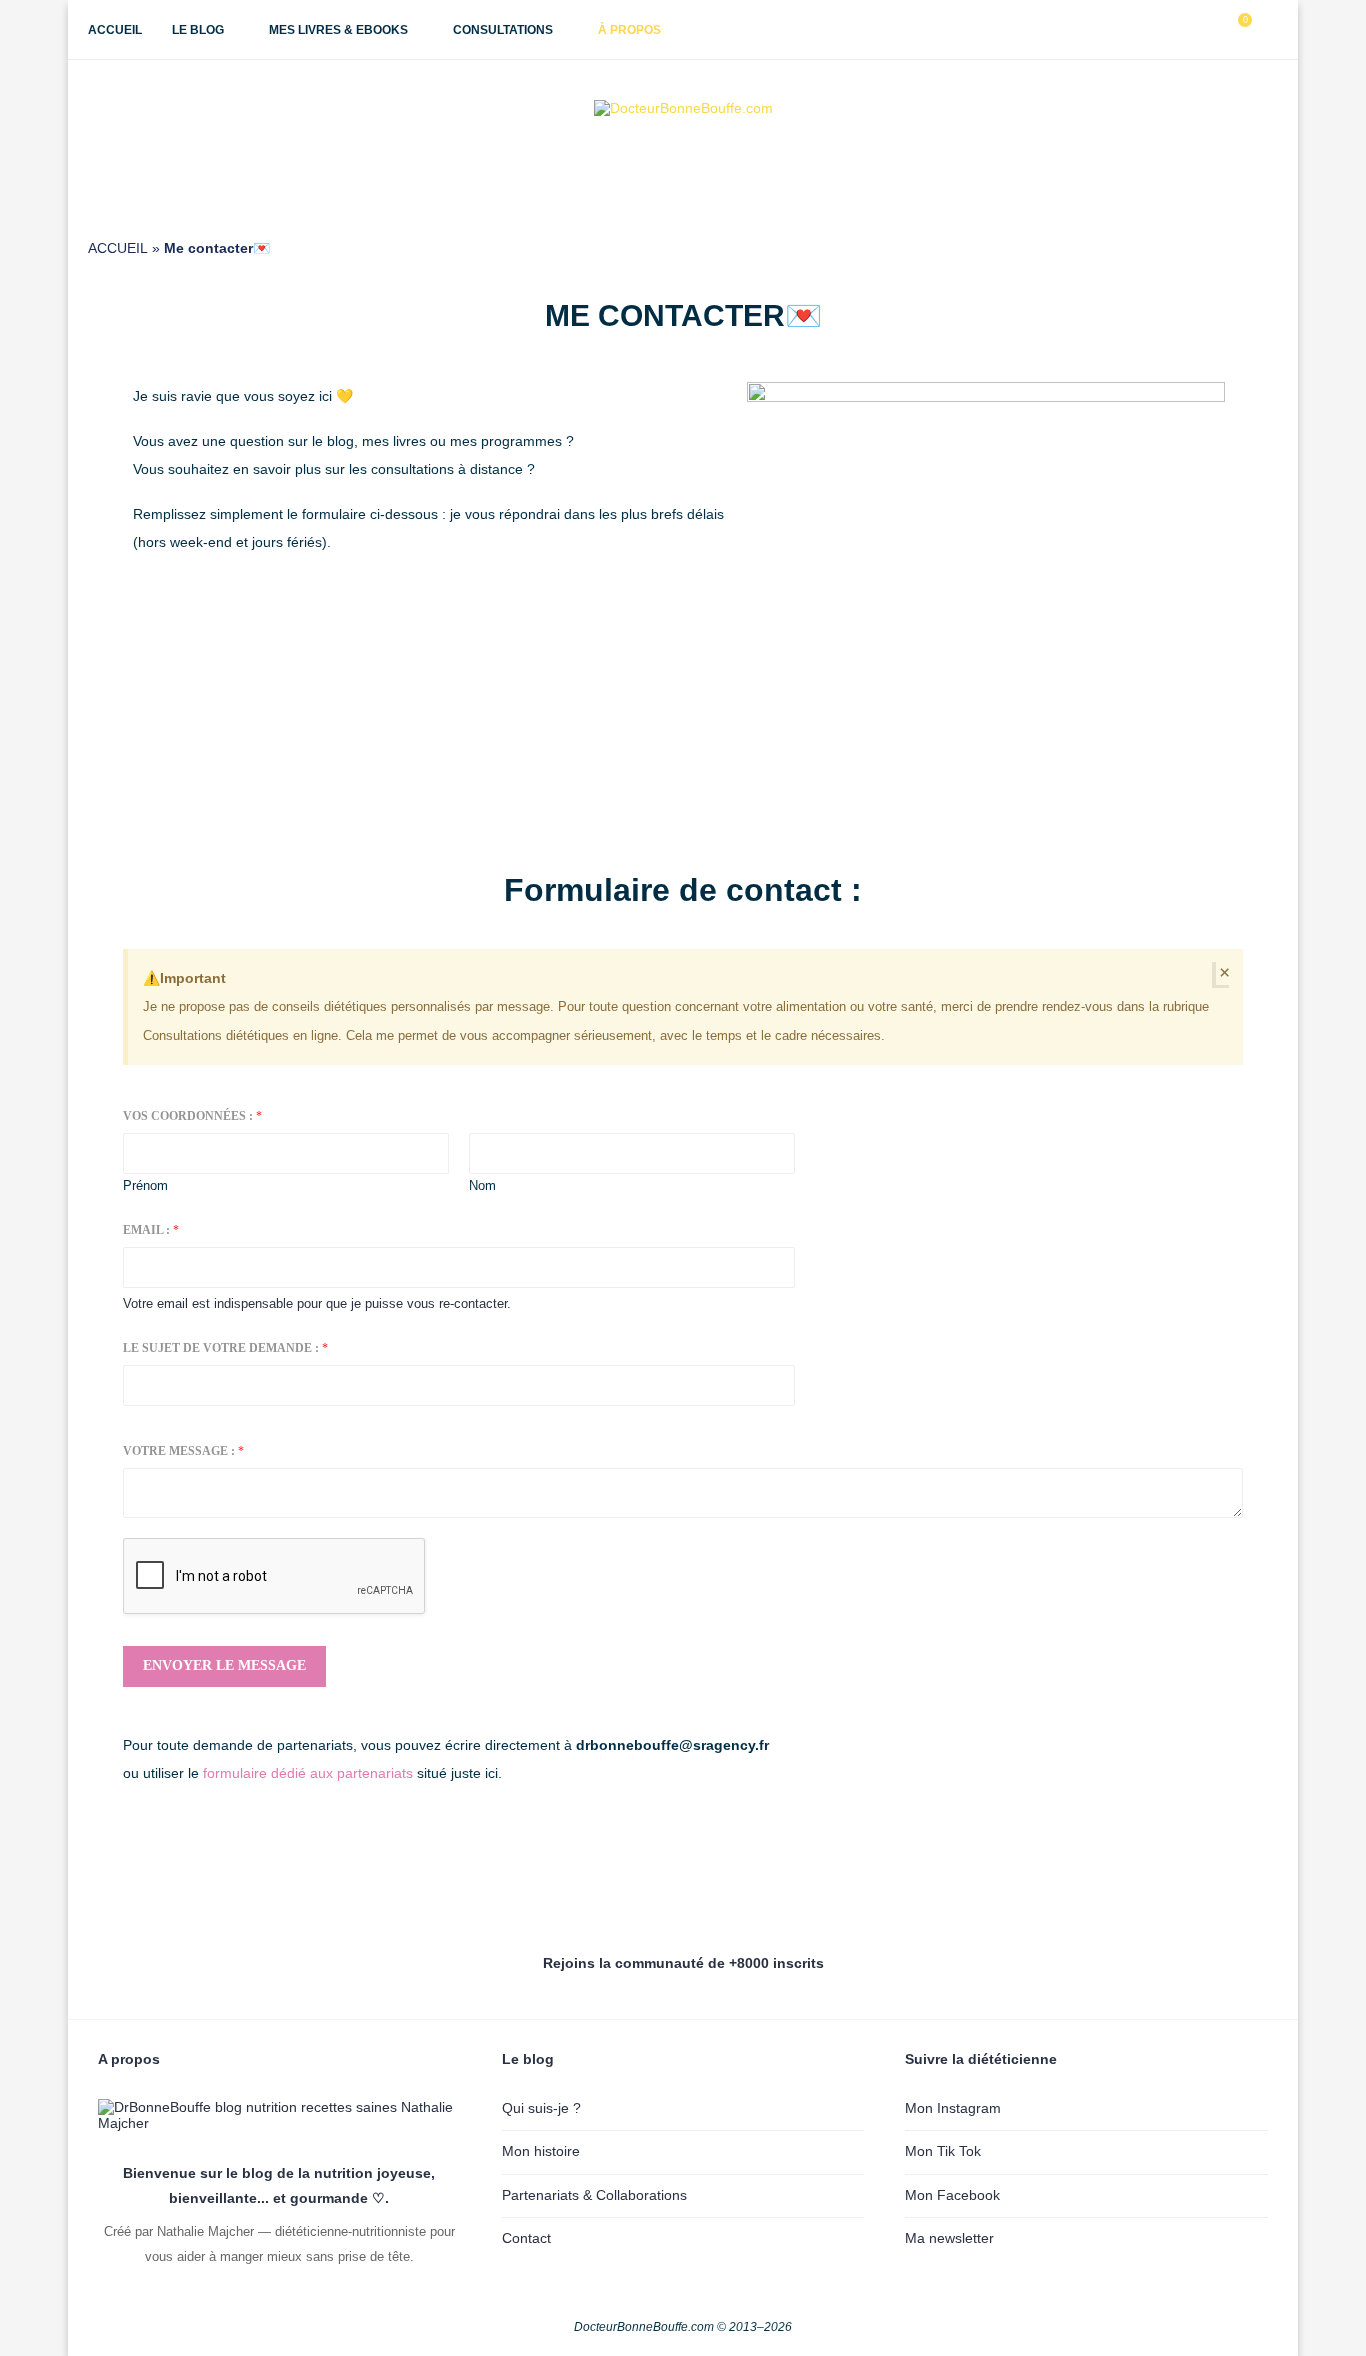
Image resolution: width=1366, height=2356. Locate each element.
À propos (629, 30)
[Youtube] (1188, 30)
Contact (526, 2238)
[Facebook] (1146, 30)
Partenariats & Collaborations (594, 2195)
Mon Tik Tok (943, 2151)
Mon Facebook (952, 2195)
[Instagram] (1167, 30)
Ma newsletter (949, 2238)
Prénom (145, 1185)
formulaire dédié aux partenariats (310, 1773)
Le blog (198, 30)
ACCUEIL (118, 248)
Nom (482, 1185)
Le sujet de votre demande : (225, 1348)
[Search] (1268, 30)
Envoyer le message (224, 1665)
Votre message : (183, 1451)
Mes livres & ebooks (338, 30)
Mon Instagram (953, 2108)
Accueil (115, 30)
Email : (151, 1230)
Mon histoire (541, 2151)
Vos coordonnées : (192, 1116)
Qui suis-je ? (541, 2108)
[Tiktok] (1209, 30)
